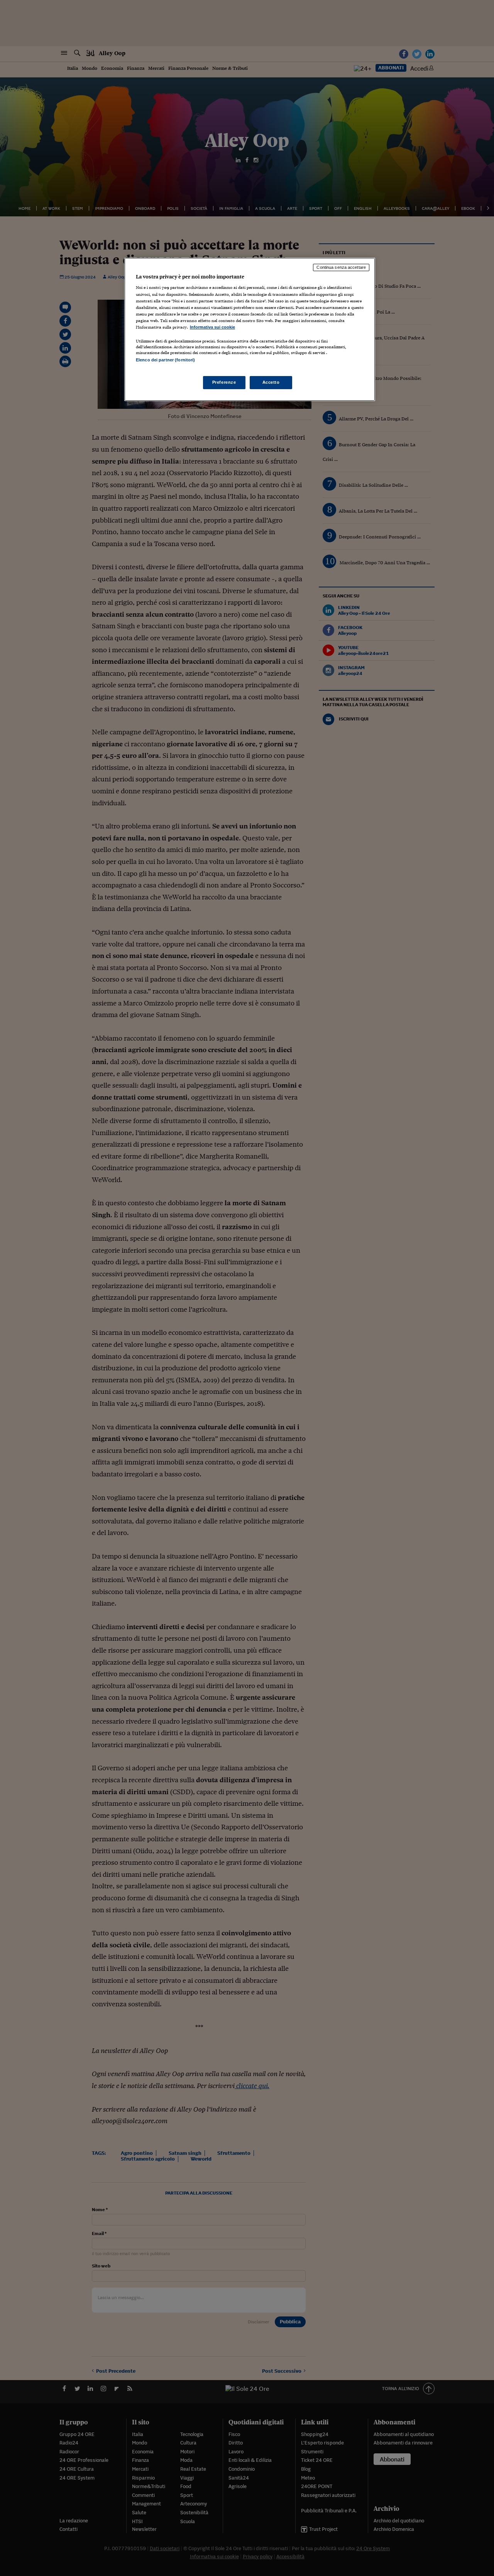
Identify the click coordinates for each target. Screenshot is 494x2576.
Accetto (271, 382)
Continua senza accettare (341, 267)
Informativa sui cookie (212, 327)
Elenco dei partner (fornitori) (165, 360)
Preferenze (224, 382)
